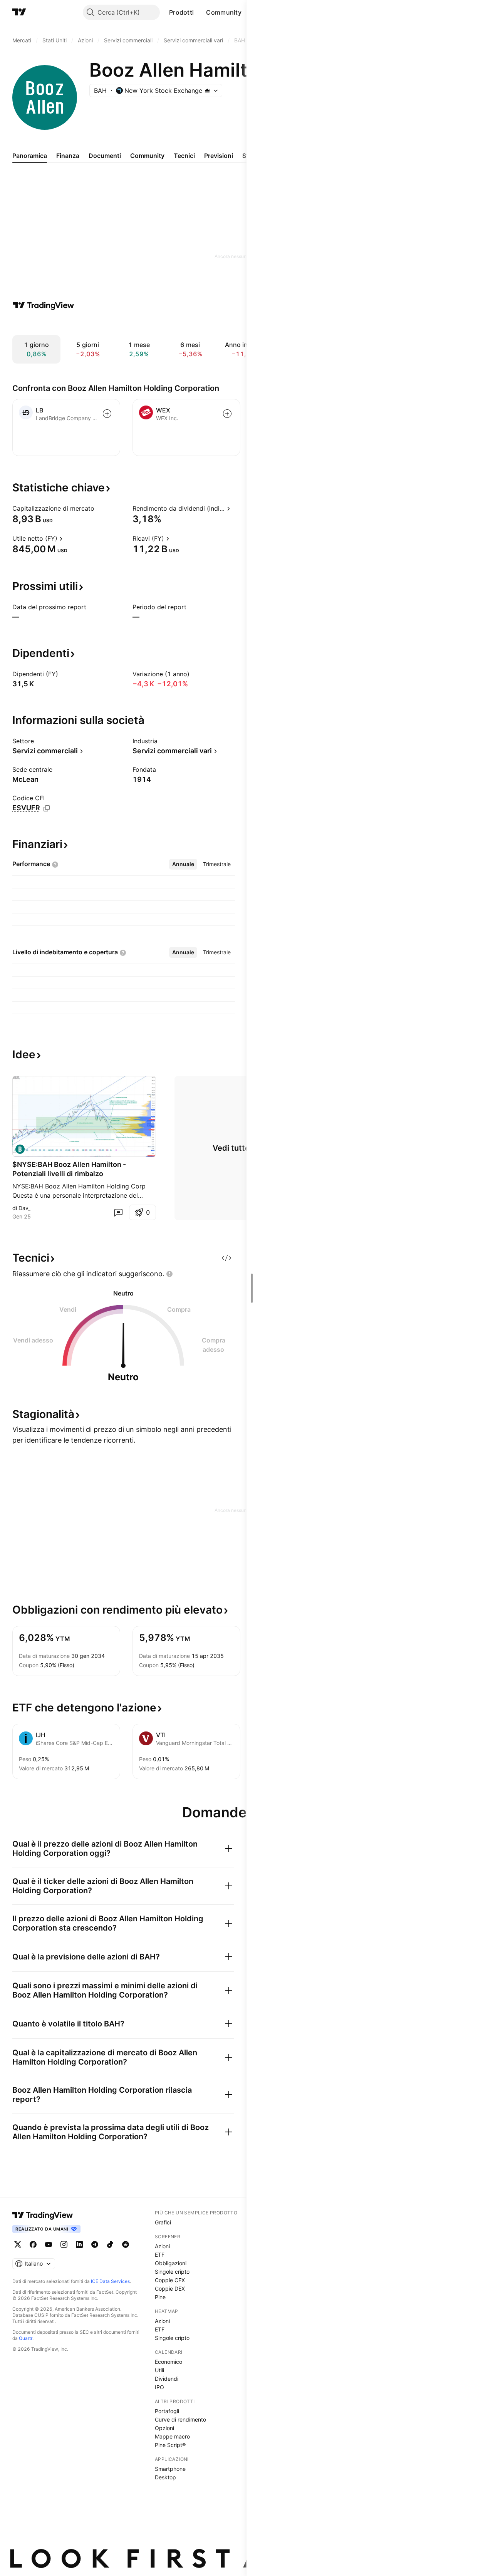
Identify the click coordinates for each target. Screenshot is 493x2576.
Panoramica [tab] (30, 156)
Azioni (162, 2246)
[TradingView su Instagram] (64, 2244)
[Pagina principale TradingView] (19, 12)
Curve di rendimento (180, 2419)
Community (224, 12)
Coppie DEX (170, 2289)
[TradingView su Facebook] (33, 2244)
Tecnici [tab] (184, 156)
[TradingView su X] (18, 2244)
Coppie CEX (170, 2280)
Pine (160, 2297)
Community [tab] (147, 156)
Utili (159, 2370)
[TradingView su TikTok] (110, 2244)
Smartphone (170, 2469)
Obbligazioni (171, 2263)
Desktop (165, 2477)
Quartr (26, 2338)
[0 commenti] (118, 1212)
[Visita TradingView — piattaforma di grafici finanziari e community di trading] (44, 305)
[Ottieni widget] (226, 1258)
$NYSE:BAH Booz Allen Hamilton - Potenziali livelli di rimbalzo (69, 1169)
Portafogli (167, 2411)
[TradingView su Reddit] (126, 2244)
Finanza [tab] (68, 156)
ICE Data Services (110, 2281)
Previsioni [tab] (219, 156)
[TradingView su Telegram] (95, 2244)
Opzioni (164, 2428)
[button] (200, 12)
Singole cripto (172, 2272)
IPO (159, 2387)
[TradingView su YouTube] (49, 2244)
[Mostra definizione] (99, 508)
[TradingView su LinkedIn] (79, 2244)
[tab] (183, 864)
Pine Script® (170, 2445)
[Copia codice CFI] (47, 808)
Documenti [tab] (105, 156)
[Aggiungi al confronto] (107, 414)
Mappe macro (172, 2436)
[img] (207, 91)
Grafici (163, 2222)
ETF (160, 2255)
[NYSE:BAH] (20, 1149)
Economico (169, 2362)
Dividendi (167, 2379)
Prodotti (181, 12)
